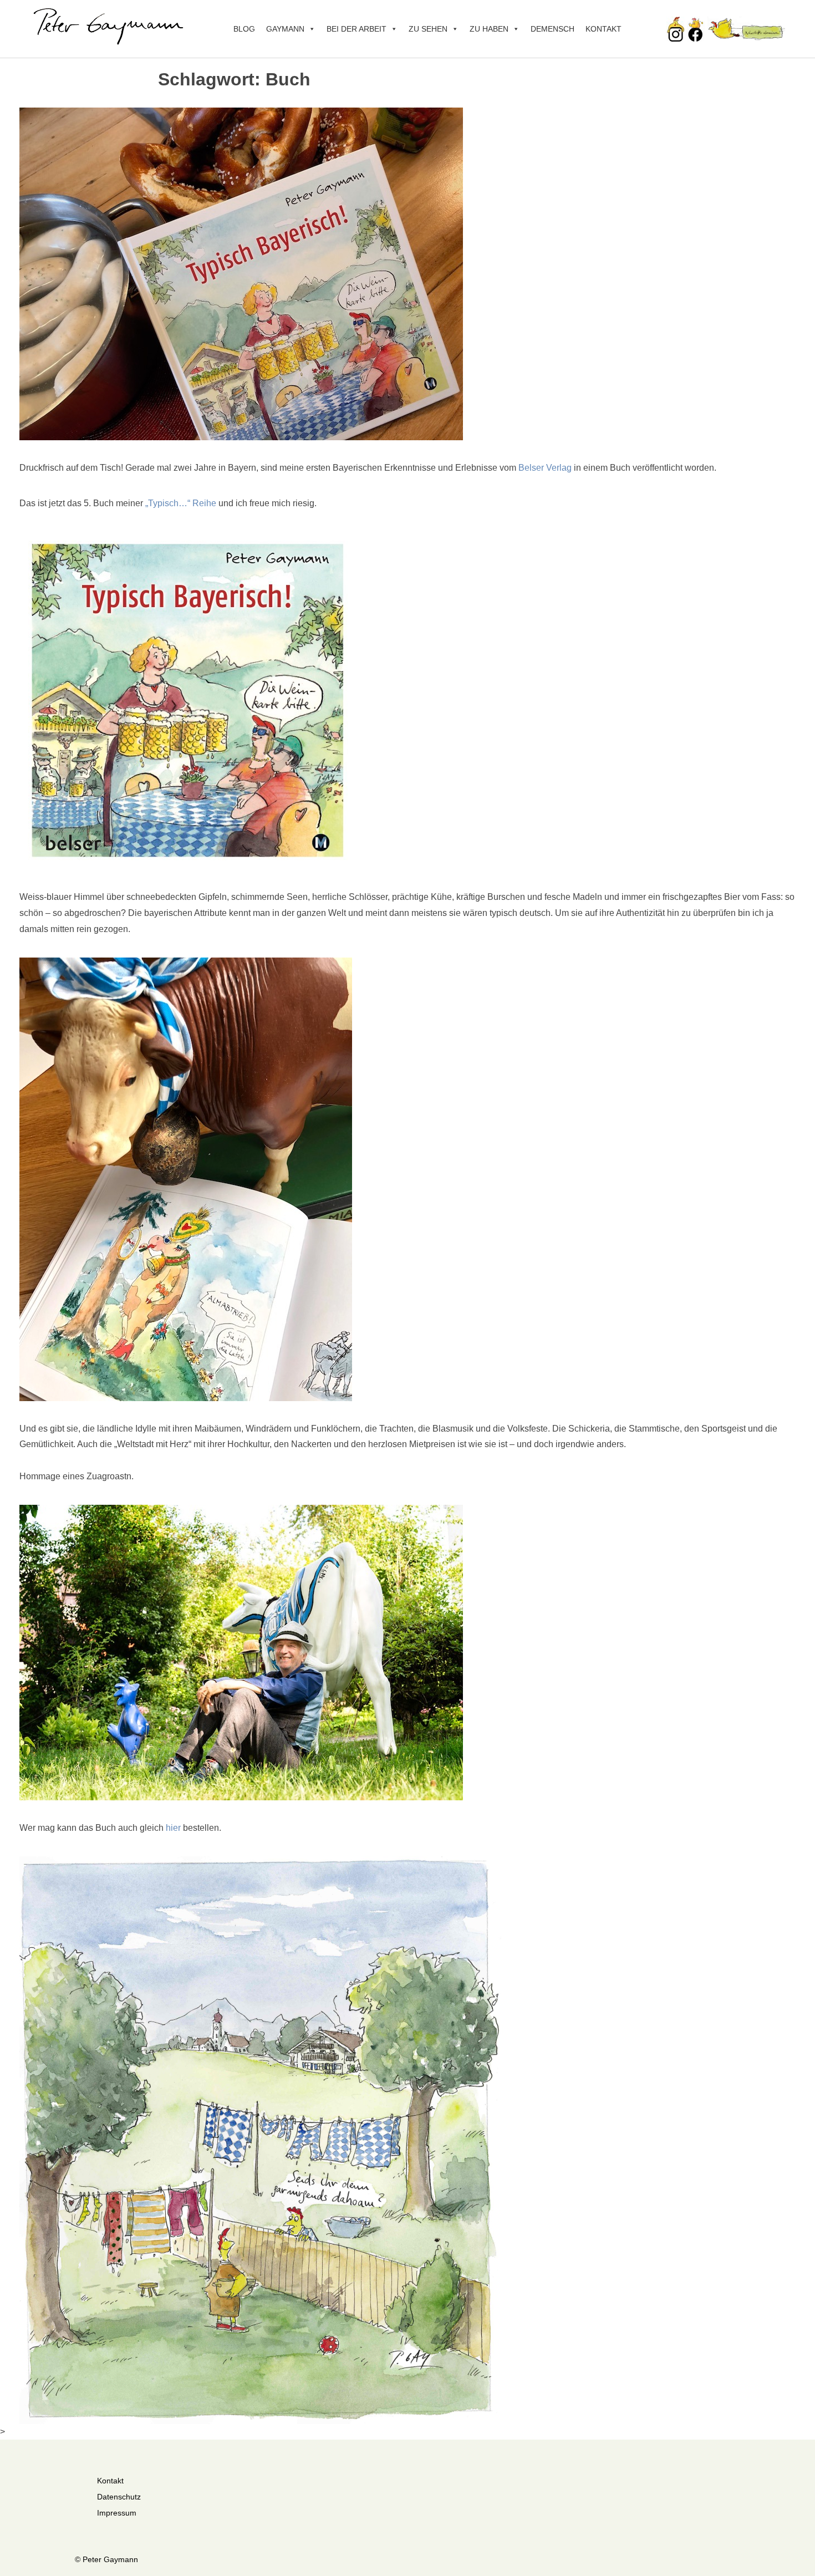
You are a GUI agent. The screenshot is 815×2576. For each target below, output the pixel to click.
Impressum (117, 2513)
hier (173, 1828)
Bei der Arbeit (356, 29)
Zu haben (489, 29)
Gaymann (285, 29)
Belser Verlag (545, 468)
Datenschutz (119, 2497)
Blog (244, 29)
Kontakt (603, 29)
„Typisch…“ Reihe (181, 503)
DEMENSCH (552, 29)
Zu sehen (428, 29)
